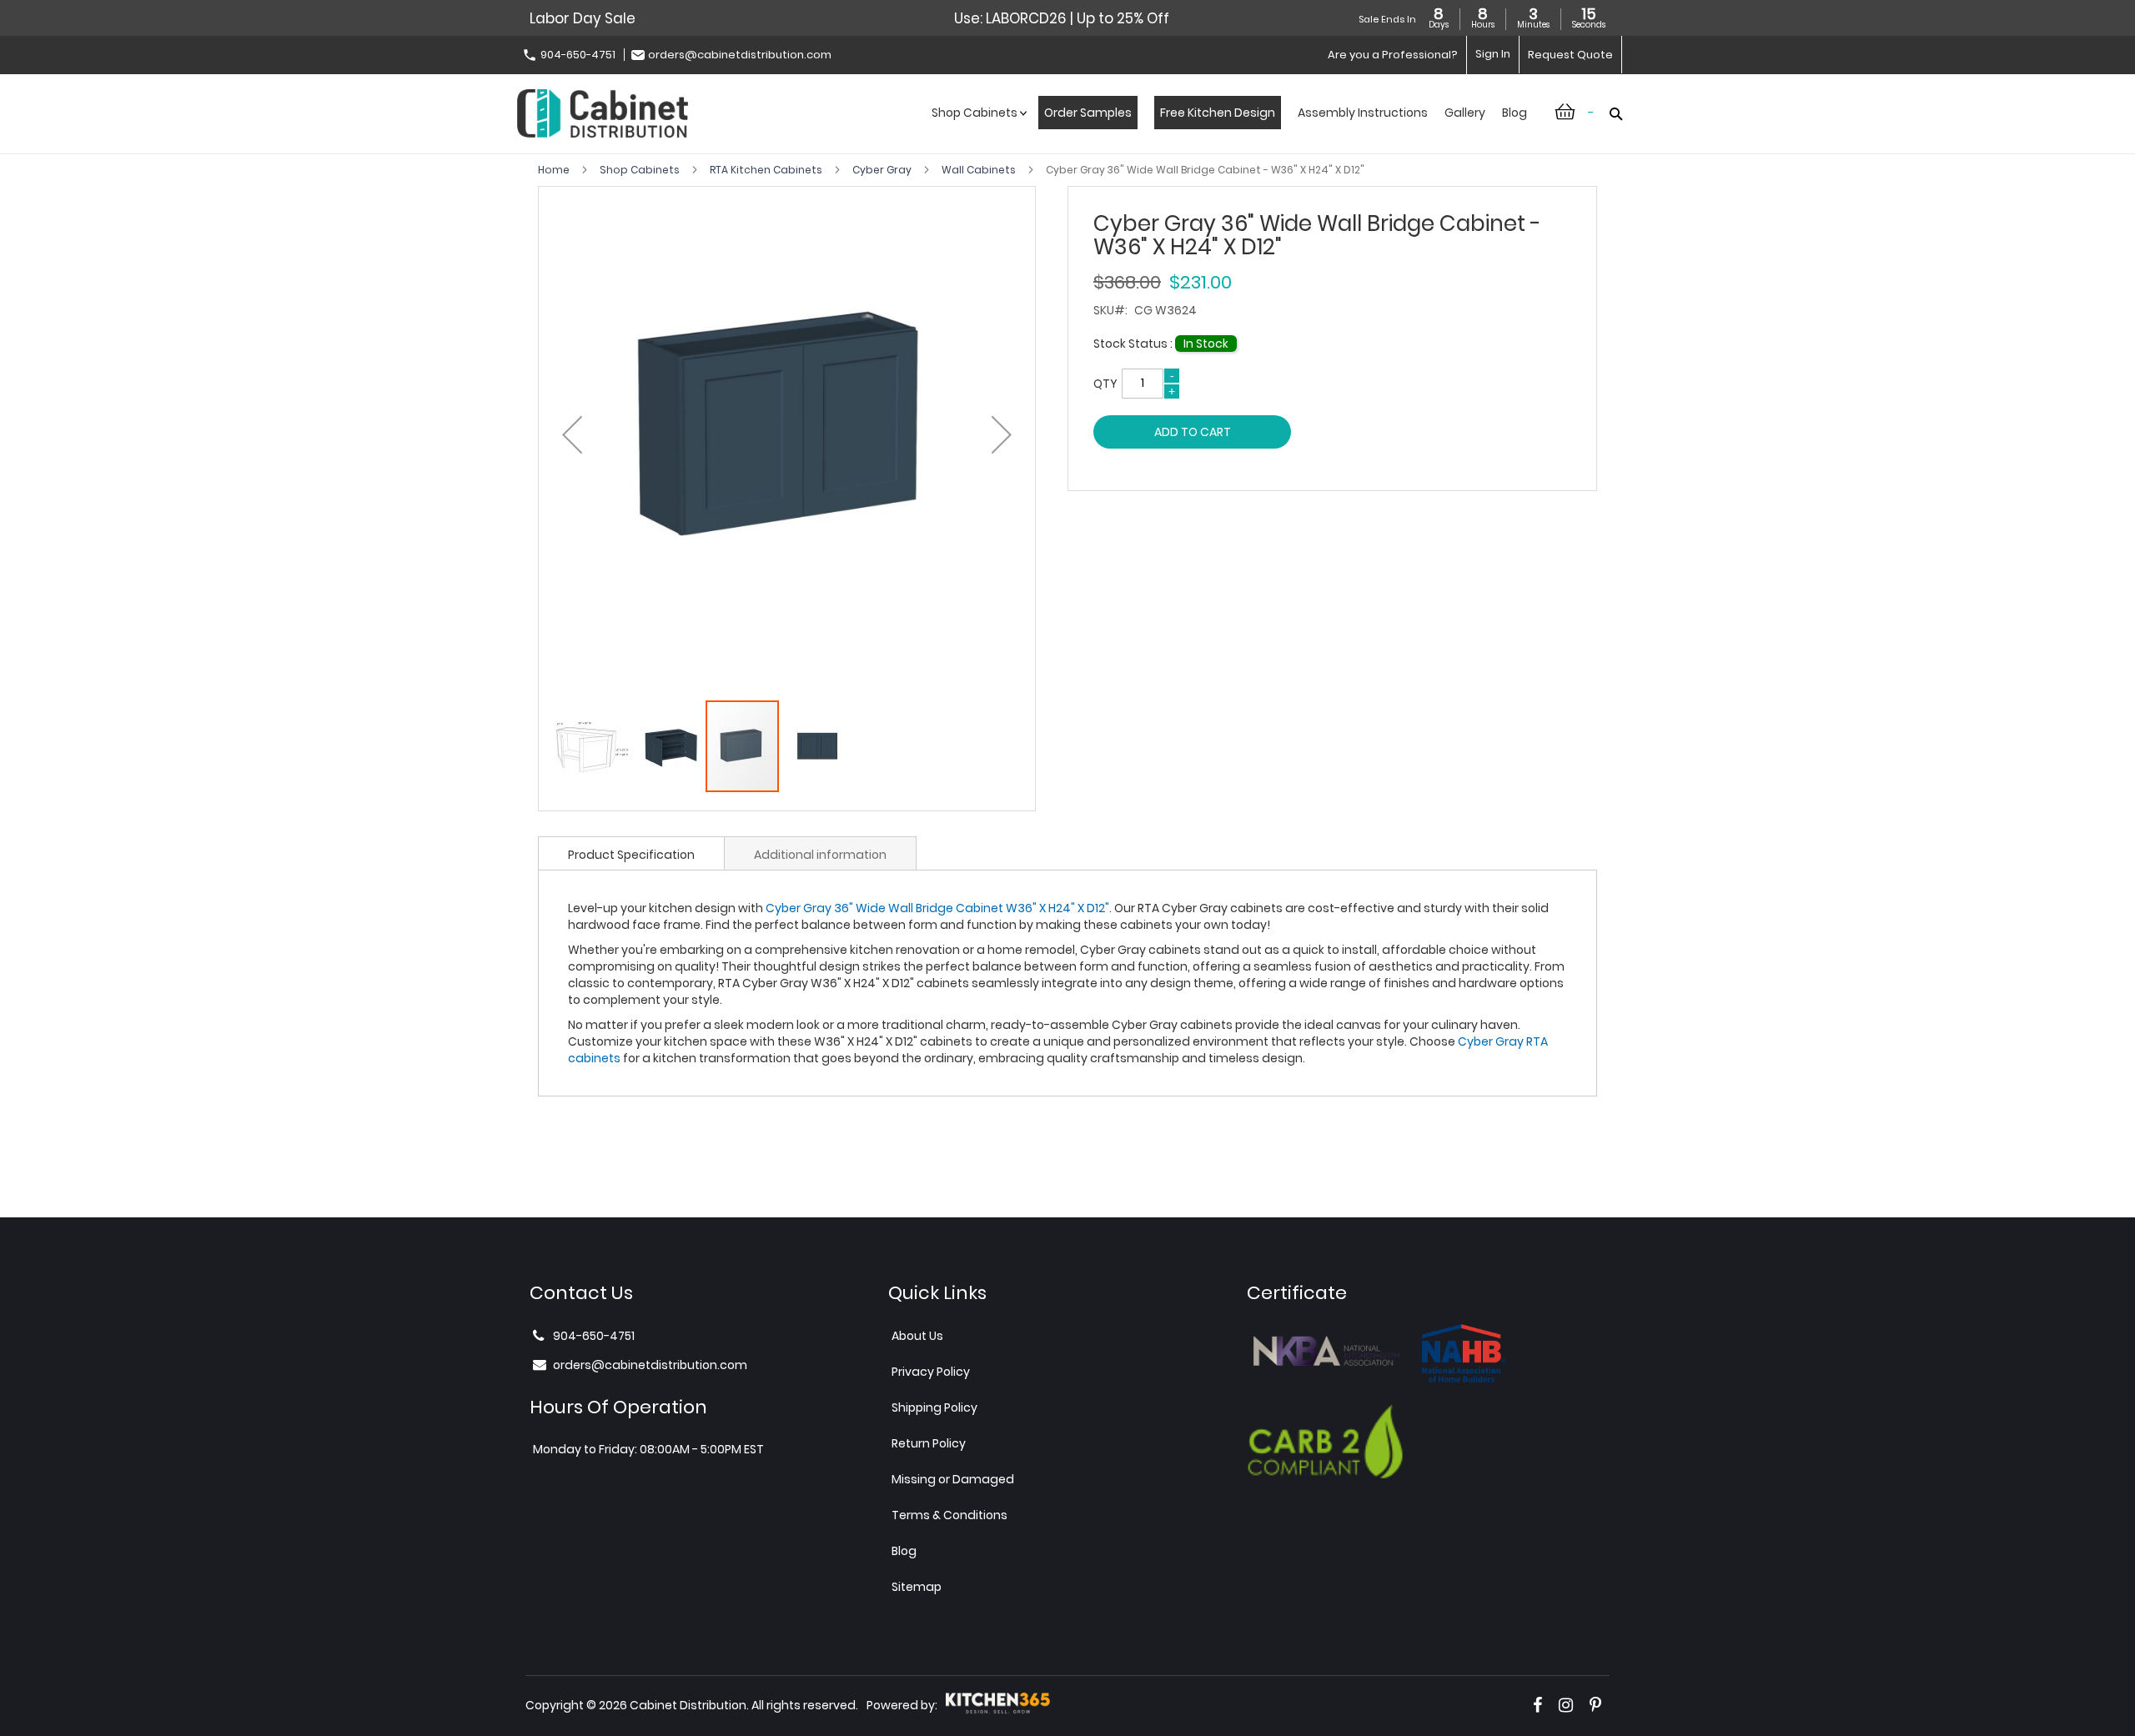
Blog (904, 1551)
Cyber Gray (883, 170)
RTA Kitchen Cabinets (767, 170)
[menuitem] (977, 130)
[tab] (631, 853)
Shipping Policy (934, 1407)
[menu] (1229, 130)
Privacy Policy (931, 1372)
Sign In (1493, 54)
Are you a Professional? (1393, 55)
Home (555, 170)
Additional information (820, 855)
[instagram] (1566, 1705)
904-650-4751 (578, 55)
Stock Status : (1134, 344)
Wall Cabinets (980, 170)
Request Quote (1570, 55)
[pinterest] (1595, 1705)
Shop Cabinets (641, 170)
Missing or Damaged (953, 1479)
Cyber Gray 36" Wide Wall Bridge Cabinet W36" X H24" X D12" (937, 908)
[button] (572, 435)
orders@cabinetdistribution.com (740, 55)
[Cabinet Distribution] (603, 115)
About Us (917, 1336)
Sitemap (917, 1587)
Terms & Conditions (949, 1515)
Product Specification (631, 855)
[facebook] (1537, 1705)
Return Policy (929, 1443)
